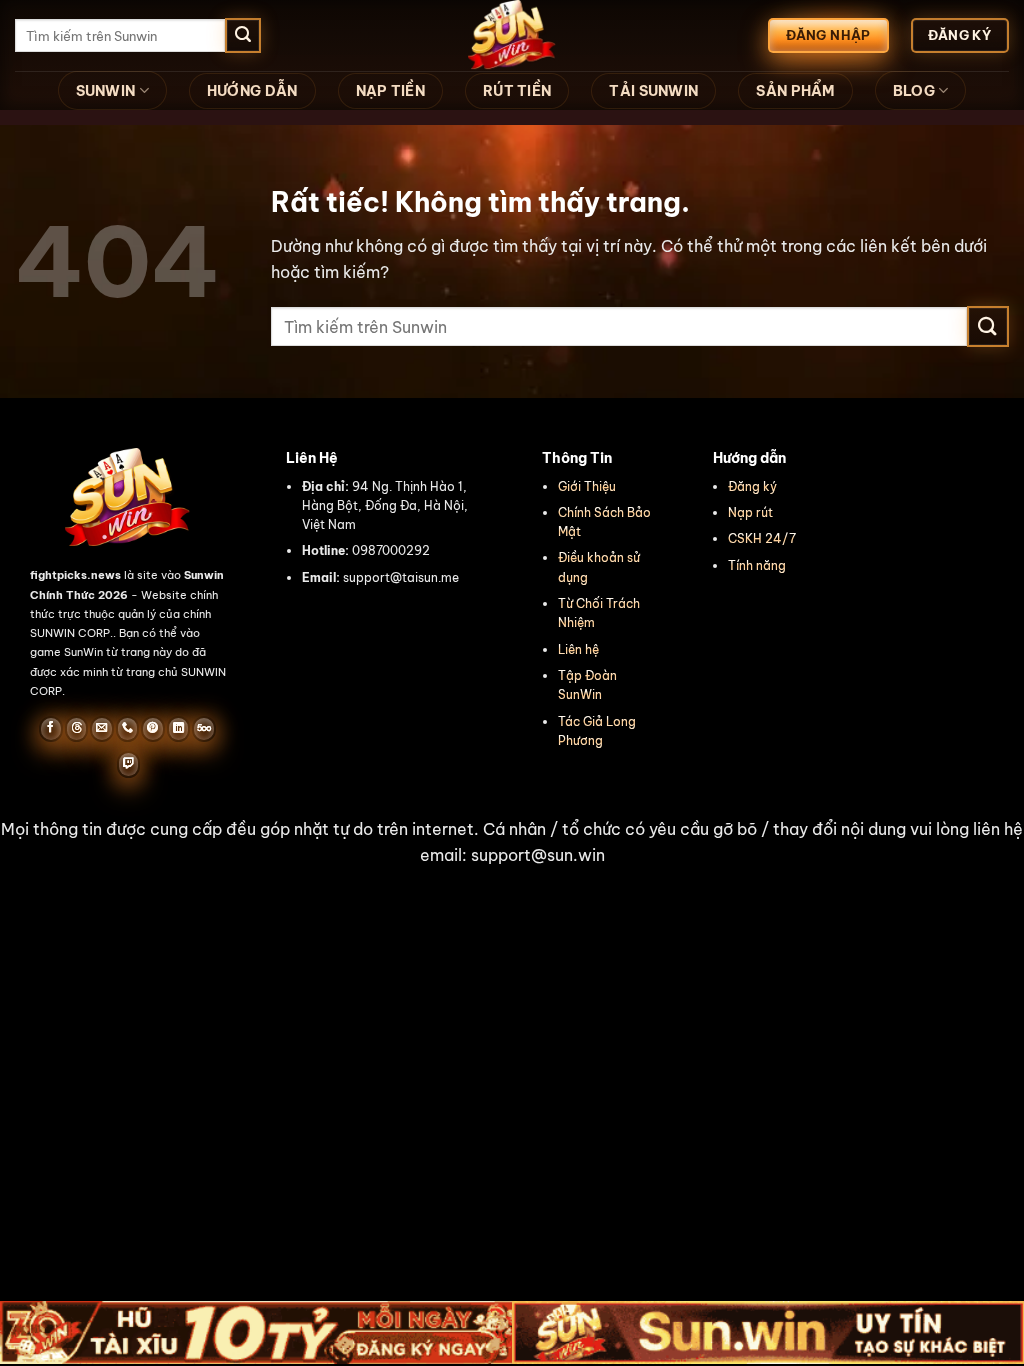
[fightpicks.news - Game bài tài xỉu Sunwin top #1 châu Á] (512, 35)
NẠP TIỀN (390, 91)
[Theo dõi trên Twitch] (128, 764)
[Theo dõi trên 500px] (203, 729)
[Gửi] (243, 36)
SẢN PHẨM (795, 91)
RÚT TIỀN (517, 91)
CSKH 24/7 (762, 538)
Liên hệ (578, 649)
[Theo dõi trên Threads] (76, 729)
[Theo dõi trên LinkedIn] (178, 729)
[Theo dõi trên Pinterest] (152, 729)
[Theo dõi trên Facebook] (50, 729)
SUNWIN (106, 91)
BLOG (914, 91)
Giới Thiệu (587, 486)
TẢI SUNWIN (653, 91)
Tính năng (757, 565)
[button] (512, 842)
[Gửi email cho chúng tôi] (101, 729)
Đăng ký (752, 486)
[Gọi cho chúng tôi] (127, 729)
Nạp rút (750, 512)
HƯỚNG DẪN (252, 91)
